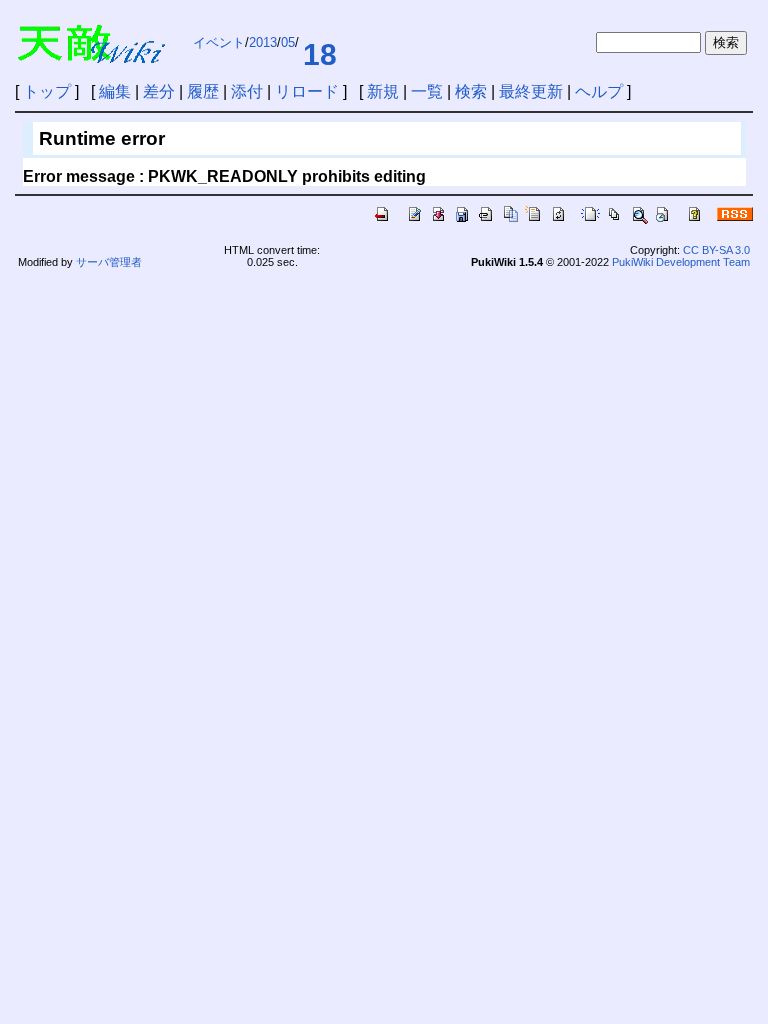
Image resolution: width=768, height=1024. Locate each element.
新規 (383, 91)
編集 (115, 91)
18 (320, 54)
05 (288, 42)
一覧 (427, 91)
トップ (47, 91)
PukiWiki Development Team (681, 262)
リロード (307, 91)
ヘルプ (599, 91)
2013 (263, 42)
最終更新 (531, 91)
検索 (471, 91)
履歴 (203, 91)
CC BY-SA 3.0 (716, 250)
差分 (159, 91)
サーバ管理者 (109, 262)
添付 (247, 91)
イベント (219, 42)
